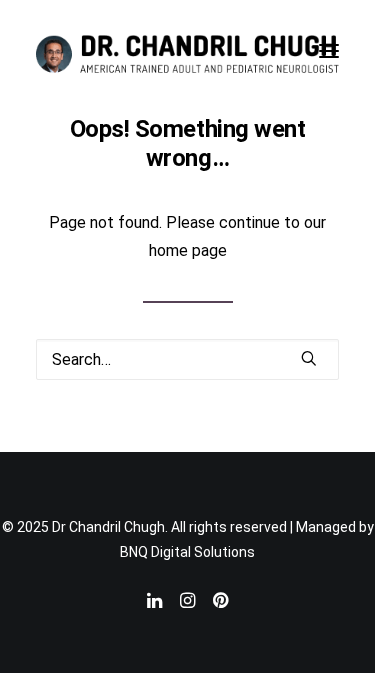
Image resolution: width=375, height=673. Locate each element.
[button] (329, 51)
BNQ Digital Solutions (187, 552)
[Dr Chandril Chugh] (187, 51)
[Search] (187, 359)
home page (188, 250)
